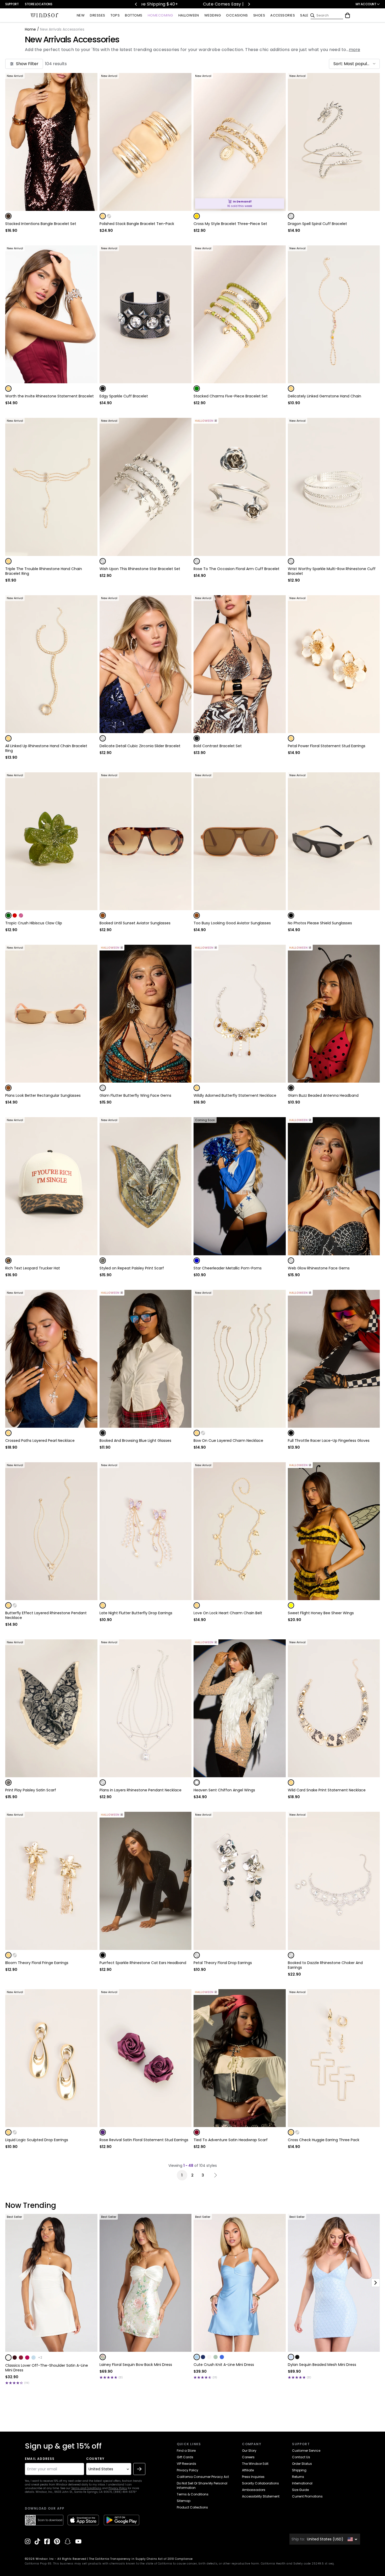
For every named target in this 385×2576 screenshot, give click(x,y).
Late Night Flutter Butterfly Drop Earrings (136, 1613)
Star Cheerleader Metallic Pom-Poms (228, 1268)
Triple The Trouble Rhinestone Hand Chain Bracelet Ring (44, 571)
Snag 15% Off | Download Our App (169, 4)
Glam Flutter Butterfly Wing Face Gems (135, 1095)
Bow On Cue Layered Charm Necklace (228, 1441)
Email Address (40, 2459)
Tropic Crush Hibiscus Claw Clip (34, 923)
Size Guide (300, 2490)
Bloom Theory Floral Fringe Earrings (37, 1963)
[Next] (249, 4)
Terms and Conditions (86, 2488)
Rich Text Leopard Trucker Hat (33, 1268)
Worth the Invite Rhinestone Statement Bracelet (49, 396)
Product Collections (192, 2507)
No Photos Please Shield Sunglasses (320, 923)
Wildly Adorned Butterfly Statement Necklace (235, 1095)
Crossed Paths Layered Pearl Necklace (40, 1441)
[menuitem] (81, 16)
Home (30, 29)
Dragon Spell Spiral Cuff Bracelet (317, 224)
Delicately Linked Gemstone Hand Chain (324, 396)
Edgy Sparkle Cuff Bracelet (124, 396)
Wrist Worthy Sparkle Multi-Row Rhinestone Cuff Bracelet (332, 571)
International (302, 2483)
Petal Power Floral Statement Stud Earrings (327, 746)
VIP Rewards (186, 2464)
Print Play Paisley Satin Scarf (31, 1790)
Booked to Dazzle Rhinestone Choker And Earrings (325, 1965)
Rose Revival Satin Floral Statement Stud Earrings (144, 2140)
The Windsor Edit (255, 2464)
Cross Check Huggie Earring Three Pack (324, 2140)
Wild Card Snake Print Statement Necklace (327, 1790)
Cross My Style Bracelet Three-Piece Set (230, 224)
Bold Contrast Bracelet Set (218, 746)
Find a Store (186, 2451)
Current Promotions (307, 2496)
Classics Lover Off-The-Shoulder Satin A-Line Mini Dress (47, 2368)
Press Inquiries (253, 2477)
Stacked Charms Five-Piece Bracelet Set (231, 396)
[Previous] (136, 4)
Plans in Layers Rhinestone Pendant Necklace (141, 1790)
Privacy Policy (118, 2488)
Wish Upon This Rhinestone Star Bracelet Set (140, 569)
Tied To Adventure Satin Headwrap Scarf (231, 2140)
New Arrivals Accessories (72, 40)
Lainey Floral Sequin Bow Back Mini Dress (136, 2365)
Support (12, 4)
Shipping (299, 2470)
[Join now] (139, 2469)
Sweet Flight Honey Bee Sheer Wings (321, 1613)
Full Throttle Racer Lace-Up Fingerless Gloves (329, 1441)
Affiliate (248, 2470)
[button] (354, 64)
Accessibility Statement (261, 2496)
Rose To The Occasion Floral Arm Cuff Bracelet (236, 569)
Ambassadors (254, 2490)
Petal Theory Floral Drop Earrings (223, 1963)
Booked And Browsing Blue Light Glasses (135, 1441)
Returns (298, 2477)
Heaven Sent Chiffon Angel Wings (224, 1790)
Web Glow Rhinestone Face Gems (319, 1268)
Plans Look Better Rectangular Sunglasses (43, 1095)
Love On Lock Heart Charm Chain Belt (228, 1613)
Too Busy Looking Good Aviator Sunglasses (232, 923)
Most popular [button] (358, 64)
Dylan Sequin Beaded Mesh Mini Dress (322, 2365)
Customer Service (306, 2451)
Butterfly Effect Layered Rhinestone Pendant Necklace (46, 1615)
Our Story (249, 2451)
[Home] (45, 15)
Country (95, 2459)
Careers (248, 2457)
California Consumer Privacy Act (203, 2477)
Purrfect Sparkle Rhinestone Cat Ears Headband (143, 1963)
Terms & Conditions (193, 2494)
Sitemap (184, 2501)
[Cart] (348, 15)
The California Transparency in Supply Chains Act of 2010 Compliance (141, 2559)
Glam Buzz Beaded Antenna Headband (323, 1095)
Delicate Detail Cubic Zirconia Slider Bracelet (140, 746)
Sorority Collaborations (260, 2483)
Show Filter (27, 64)
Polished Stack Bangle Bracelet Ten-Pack (137, 224)
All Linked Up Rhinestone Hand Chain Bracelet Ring (46, 748)
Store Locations (39, 4)
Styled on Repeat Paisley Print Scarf (132, 1268)
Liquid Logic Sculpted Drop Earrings (37, 2140)
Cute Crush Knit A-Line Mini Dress (224, 2365)
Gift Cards (185, 2457)
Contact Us (301, 2457)
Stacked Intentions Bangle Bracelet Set (41, 224)
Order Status (302, 2464)
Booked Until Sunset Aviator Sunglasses (135, 923)
